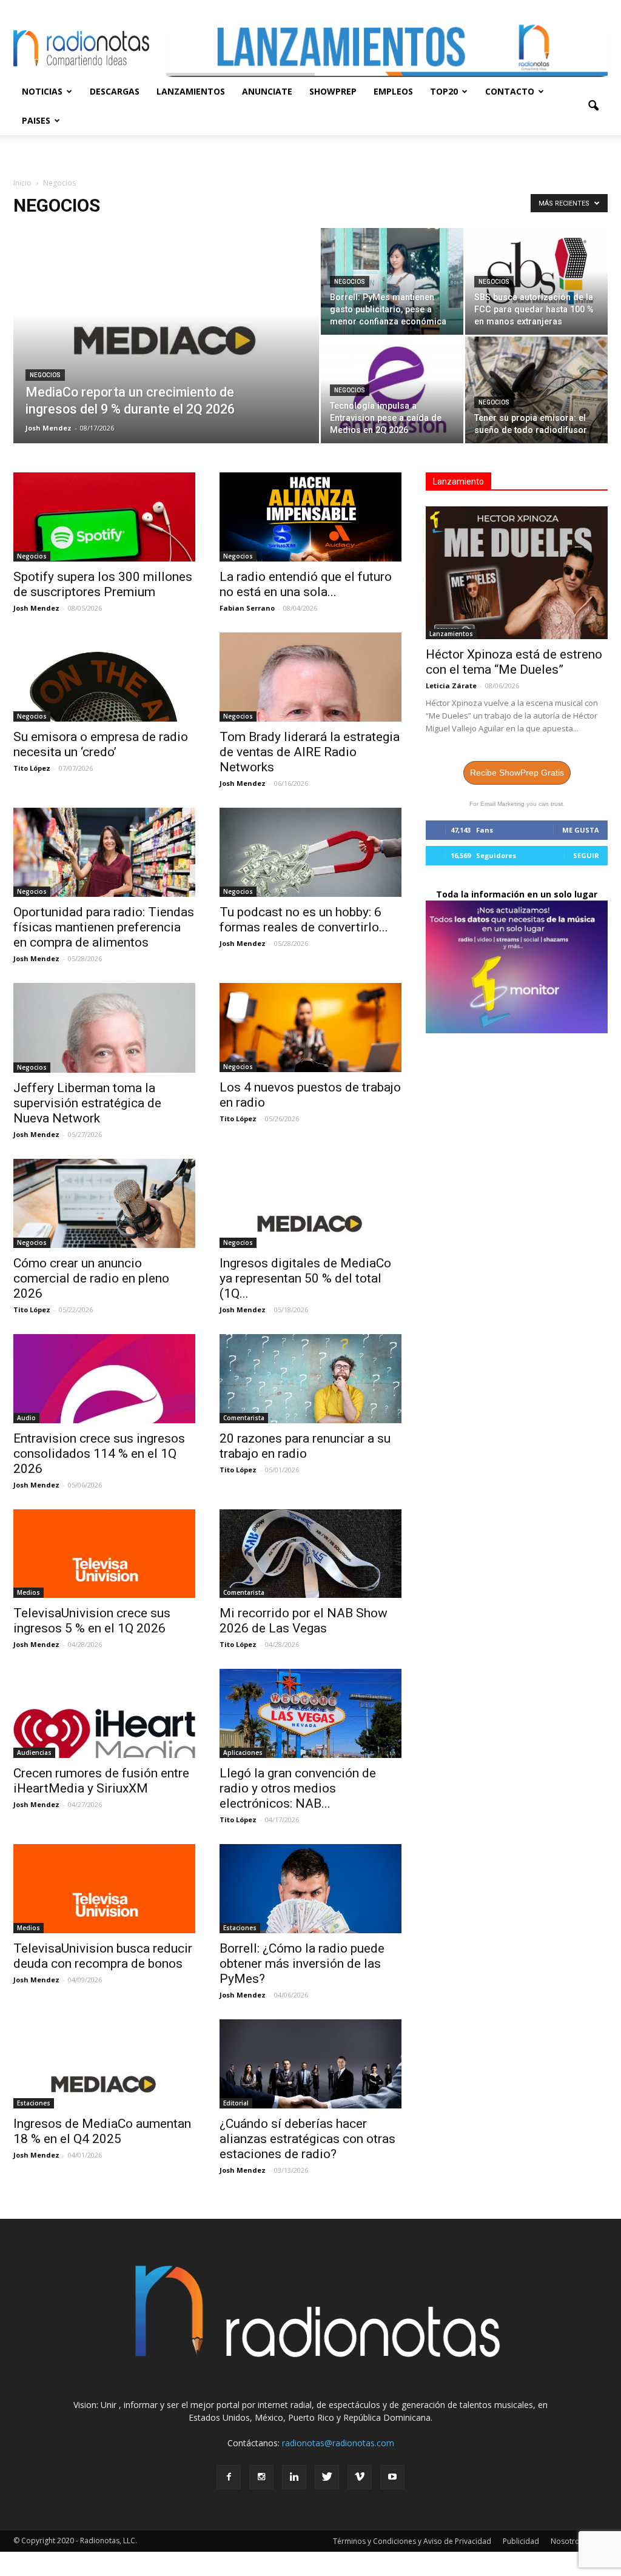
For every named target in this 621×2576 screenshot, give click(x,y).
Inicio (22, 183)
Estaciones (240, 1928)
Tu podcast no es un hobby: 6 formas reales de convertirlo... (304, 920)
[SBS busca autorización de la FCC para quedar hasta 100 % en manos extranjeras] (536, 281)
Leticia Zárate (451, 686)
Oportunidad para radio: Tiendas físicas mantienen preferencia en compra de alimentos (104, 927)
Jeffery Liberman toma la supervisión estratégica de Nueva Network (87, 1103)
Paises (36, 120)
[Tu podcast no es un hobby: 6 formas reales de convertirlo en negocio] (310, 852)
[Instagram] (261, 2477)
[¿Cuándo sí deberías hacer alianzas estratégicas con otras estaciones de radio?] (310, 2064)
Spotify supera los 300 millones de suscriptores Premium (103, 584)
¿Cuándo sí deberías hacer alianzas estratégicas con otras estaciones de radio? (307, 2139)
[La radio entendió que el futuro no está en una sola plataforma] (310, 517)
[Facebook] (229, 2477)
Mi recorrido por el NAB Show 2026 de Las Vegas (304, 1621)
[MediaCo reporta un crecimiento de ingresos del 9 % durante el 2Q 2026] (166, 340)
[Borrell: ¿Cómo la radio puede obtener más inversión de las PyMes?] (310, 1889)
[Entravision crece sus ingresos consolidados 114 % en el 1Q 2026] (104, 1379)
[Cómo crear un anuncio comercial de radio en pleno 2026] (104, 1203)
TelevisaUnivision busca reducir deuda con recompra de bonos (103, 1956)
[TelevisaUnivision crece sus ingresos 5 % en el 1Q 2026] (104, 1554)
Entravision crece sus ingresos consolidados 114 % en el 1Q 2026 (99, 1454)
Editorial (236, 2103)
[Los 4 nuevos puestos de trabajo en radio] (310, 1028)
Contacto (510, 91)
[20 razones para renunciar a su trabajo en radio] (310, 1379)
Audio (26, 1418)
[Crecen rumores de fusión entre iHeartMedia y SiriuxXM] (104, 1713)
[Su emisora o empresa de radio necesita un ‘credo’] (104, 677)
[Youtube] (392, 2477)
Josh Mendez (49, 428)
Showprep (333, 91)
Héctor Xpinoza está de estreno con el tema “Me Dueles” (514, 662)
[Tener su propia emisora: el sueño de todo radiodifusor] (536, 390)
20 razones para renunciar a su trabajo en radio (305, 1446)
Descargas (115, 91)
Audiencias (34, 1753)
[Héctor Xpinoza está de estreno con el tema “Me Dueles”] (517, 573)
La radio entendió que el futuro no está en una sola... (306, 584)
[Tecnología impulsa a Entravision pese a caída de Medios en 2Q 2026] (392, 390)
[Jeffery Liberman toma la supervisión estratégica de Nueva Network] (104, 1028)
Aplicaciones (243, 1753)
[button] (593, 106)
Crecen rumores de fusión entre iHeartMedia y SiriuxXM (101, 1781)
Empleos (393, 91)
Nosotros (567, 2541)
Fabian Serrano (247, 608)
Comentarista (244, 1418)
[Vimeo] (360, 2477)
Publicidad (521, 2541)
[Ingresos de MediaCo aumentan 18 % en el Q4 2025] (104, 2064)
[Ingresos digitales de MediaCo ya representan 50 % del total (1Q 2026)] (310, 1203)
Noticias (42, 91)
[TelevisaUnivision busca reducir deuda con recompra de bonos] (104, 1889)
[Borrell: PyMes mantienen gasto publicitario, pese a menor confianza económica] (392, 281)
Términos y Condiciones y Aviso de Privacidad (412, 2541)
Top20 (444, 91)
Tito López (32, 768)
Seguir (586, 855)
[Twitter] (327, 2477)
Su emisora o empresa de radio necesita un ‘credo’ (101, 744)
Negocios (45, 375)
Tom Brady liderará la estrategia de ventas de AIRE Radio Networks (310, 752)
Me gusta (581, 830)
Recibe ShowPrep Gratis (517, 773)
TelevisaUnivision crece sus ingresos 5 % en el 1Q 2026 (92, 1621)
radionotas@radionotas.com (338, 2443)
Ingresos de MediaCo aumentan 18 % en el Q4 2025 (102, 2131)
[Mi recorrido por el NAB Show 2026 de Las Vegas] (310, 1554)
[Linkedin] (294, 2477)
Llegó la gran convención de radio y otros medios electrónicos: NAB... (298, 1788)
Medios (29, 1592)
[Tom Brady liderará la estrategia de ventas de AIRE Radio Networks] (310, 677)
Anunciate (267, 91)
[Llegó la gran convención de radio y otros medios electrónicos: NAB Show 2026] (310, 1713)
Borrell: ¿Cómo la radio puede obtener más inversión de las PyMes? (302, 1964)
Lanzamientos (191, 91)
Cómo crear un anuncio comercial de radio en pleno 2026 (91, 1278)
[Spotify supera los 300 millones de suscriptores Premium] (104, 517)
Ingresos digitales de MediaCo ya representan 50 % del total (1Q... (305, 1278)
